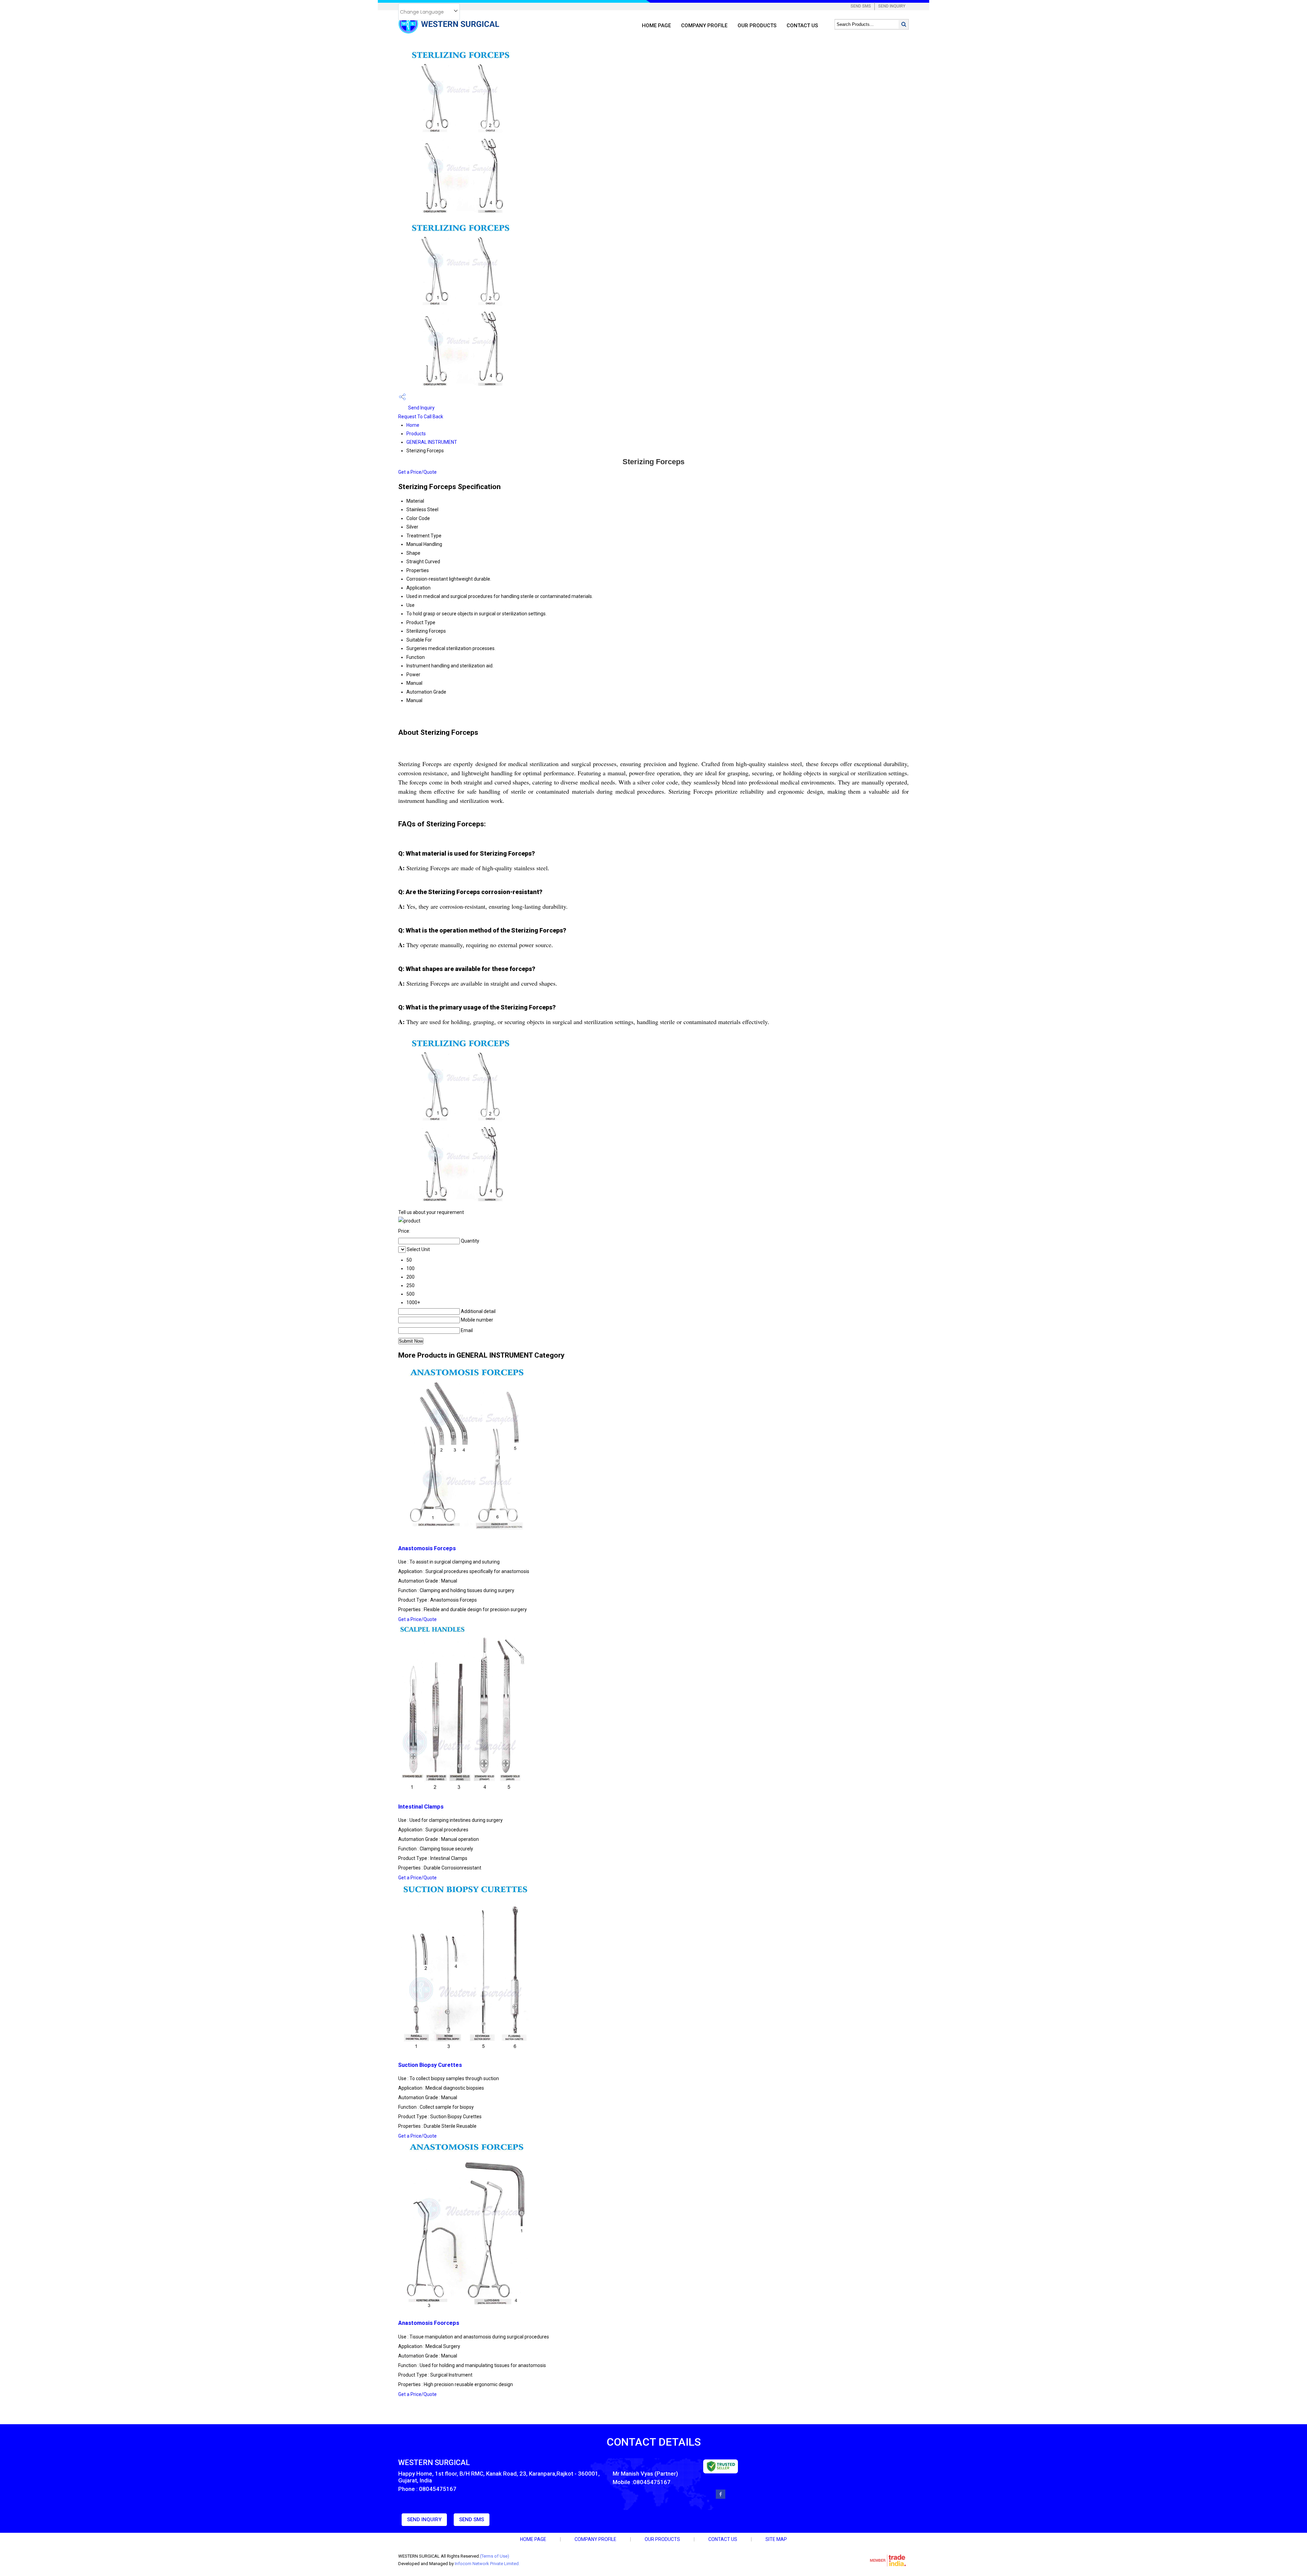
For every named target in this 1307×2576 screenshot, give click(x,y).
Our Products (757, 26)
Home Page (656, 26)
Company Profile (704, 26)
